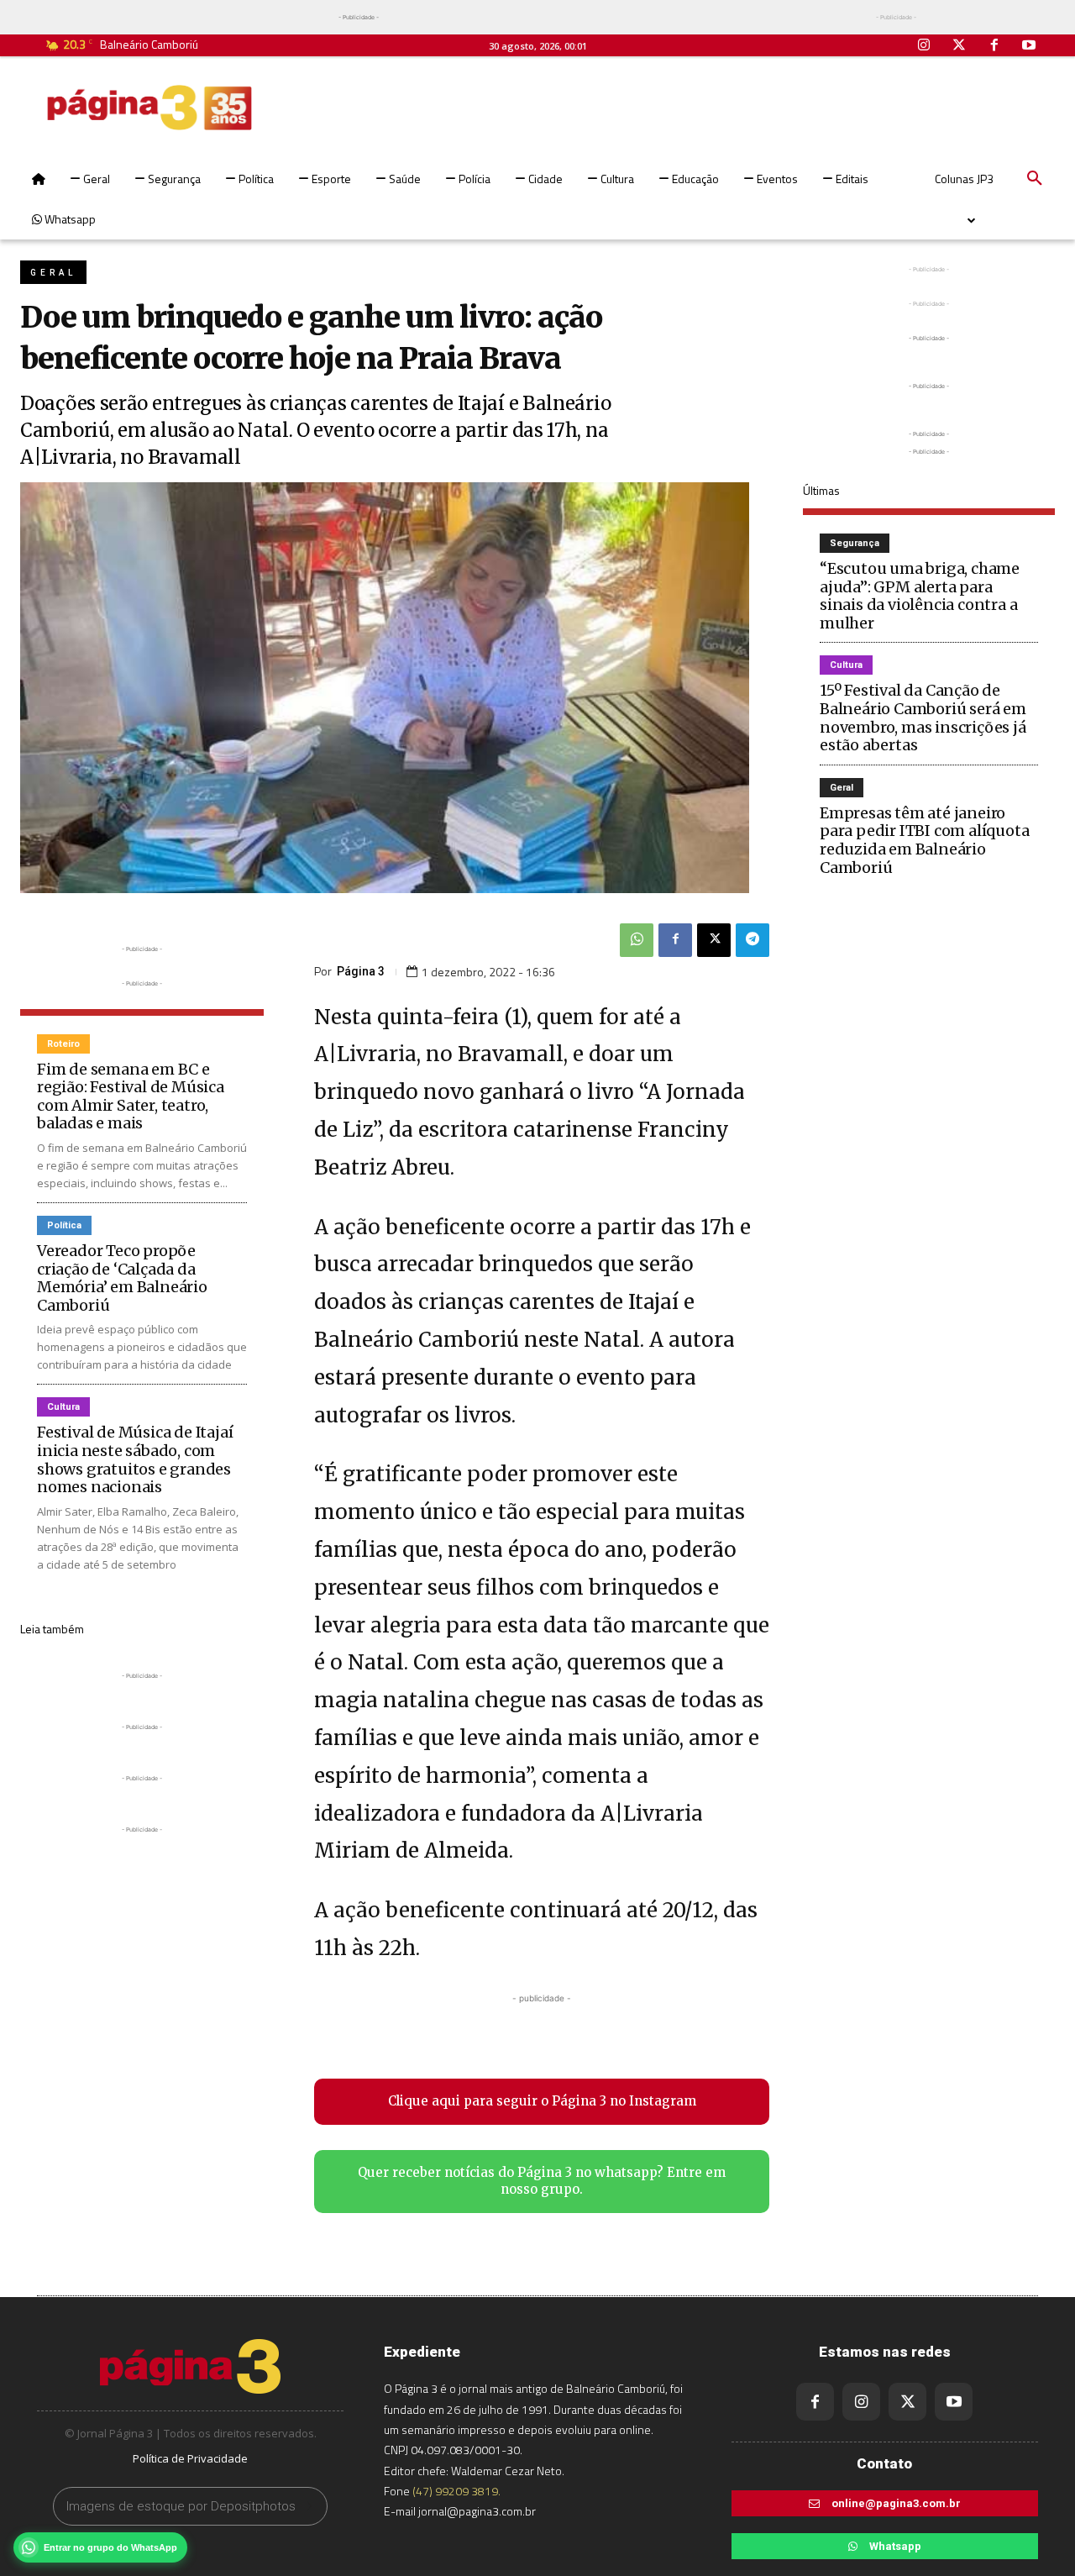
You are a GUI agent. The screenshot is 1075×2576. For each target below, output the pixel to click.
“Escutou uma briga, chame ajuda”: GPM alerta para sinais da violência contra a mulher (920, 596)
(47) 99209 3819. (456, 2491)
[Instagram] (925, 46)
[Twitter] (959, 46)
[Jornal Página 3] (149, 108)
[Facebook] (994, 46)
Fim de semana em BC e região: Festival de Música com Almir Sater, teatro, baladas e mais (131, 1096)
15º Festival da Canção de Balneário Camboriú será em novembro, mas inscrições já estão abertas (923, 718)
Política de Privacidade (190, 2458)
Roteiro (63, 1044)
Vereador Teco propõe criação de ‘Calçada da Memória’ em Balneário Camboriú (122, 1278)
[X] (714, 940)
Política (64, 1225)
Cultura (63, 1407)
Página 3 (361, 971)
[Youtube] (1029, 46)
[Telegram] (752, 940)
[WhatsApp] (637, 940)
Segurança (855, 543)
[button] (1035, 179)
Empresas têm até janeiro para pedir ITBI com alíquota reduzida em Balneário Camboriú (924, 840)
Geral (53, 273)
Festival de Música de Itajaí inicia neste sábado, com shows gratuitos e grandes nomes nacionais (135, 1459)
